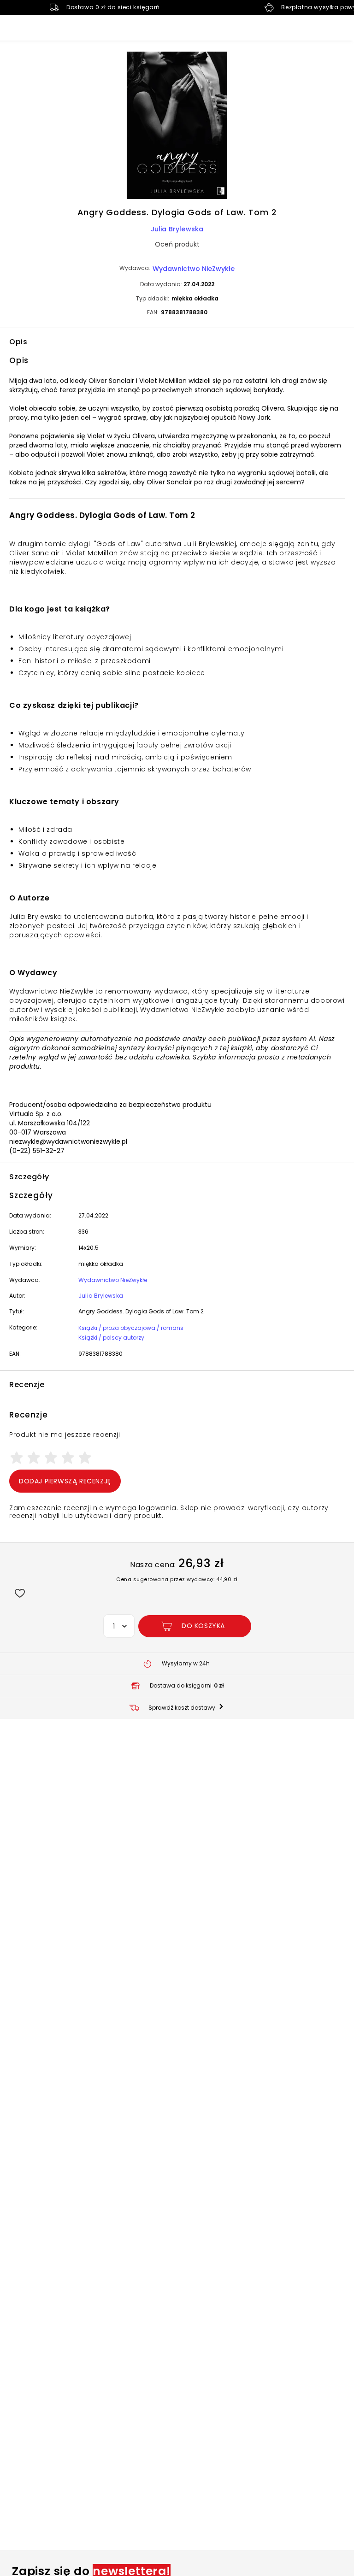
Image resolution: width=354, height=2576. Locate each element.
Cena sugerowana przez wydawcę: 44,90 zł (177, 1579)
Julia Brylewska (177, 229)
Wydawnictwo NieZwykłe (194, 269)
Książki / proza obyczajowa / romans (131, 1328)
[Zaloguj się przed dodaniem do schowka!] (20, 1593)
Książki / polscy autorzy (111, 1338)
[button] (177, 127)
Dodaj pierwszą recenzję (65, 1481)
